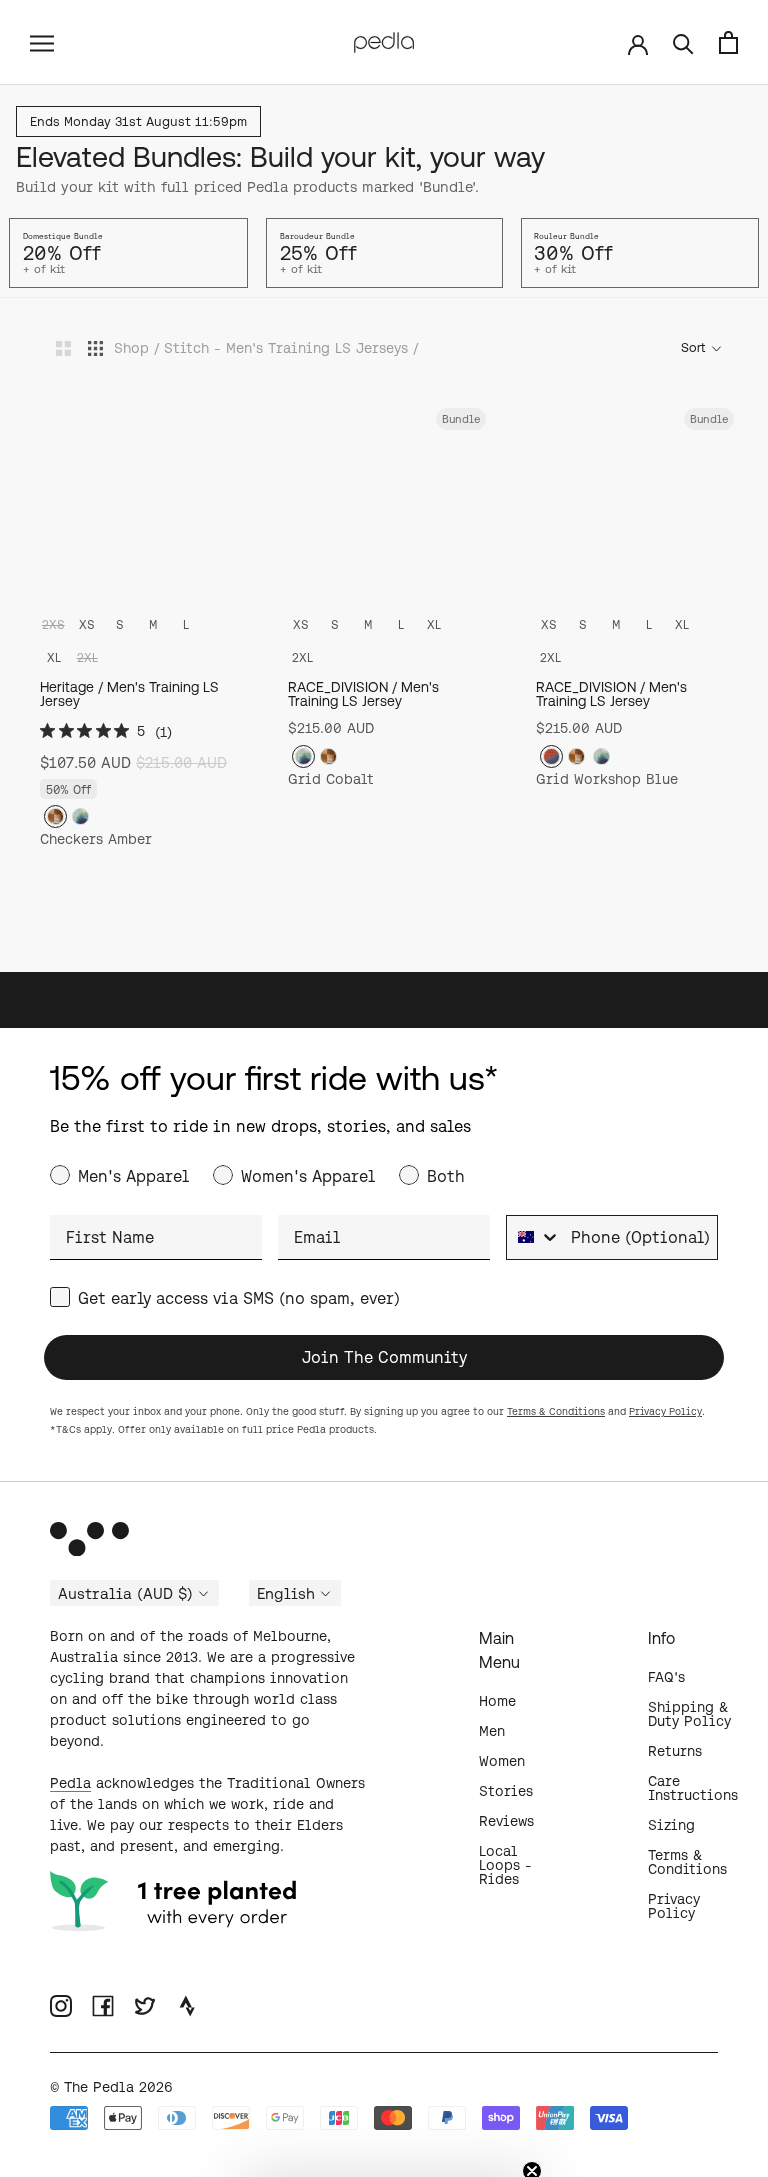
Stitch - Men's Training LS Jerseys (286, 348)
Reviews (506, 1821)
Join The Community (384, 1357)
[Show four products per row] (95, 347)
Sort (694, 347)
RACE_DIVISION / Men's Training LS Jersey (363, 694)
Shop (131, 348)
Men (492, 1731)
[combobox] (534, 1237)
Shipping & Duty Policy (689, 1714)
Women (502, 1761)
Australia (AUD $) (125, 1594)
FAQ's (666, 1677)
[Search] (683, 42)
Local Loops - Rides (505, 1865)
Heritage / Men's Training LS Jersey (129, 694)
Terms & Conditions (556, 1411)
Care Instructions (693, 1788)
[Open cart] (728, 42)
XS (87, 624)
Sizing (671, 1825)
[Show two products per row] (63, 347)
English (286, 1594)
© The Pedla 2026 (111, 2087)
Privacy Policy (665, 1411)
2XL (302, 657)
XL (54, 657)
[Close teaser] (532, 2136)
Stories (506, 1791)
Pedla (70, 1783)
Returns (675, 1751)
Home (497, 1701)
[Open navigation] (42, 42)
